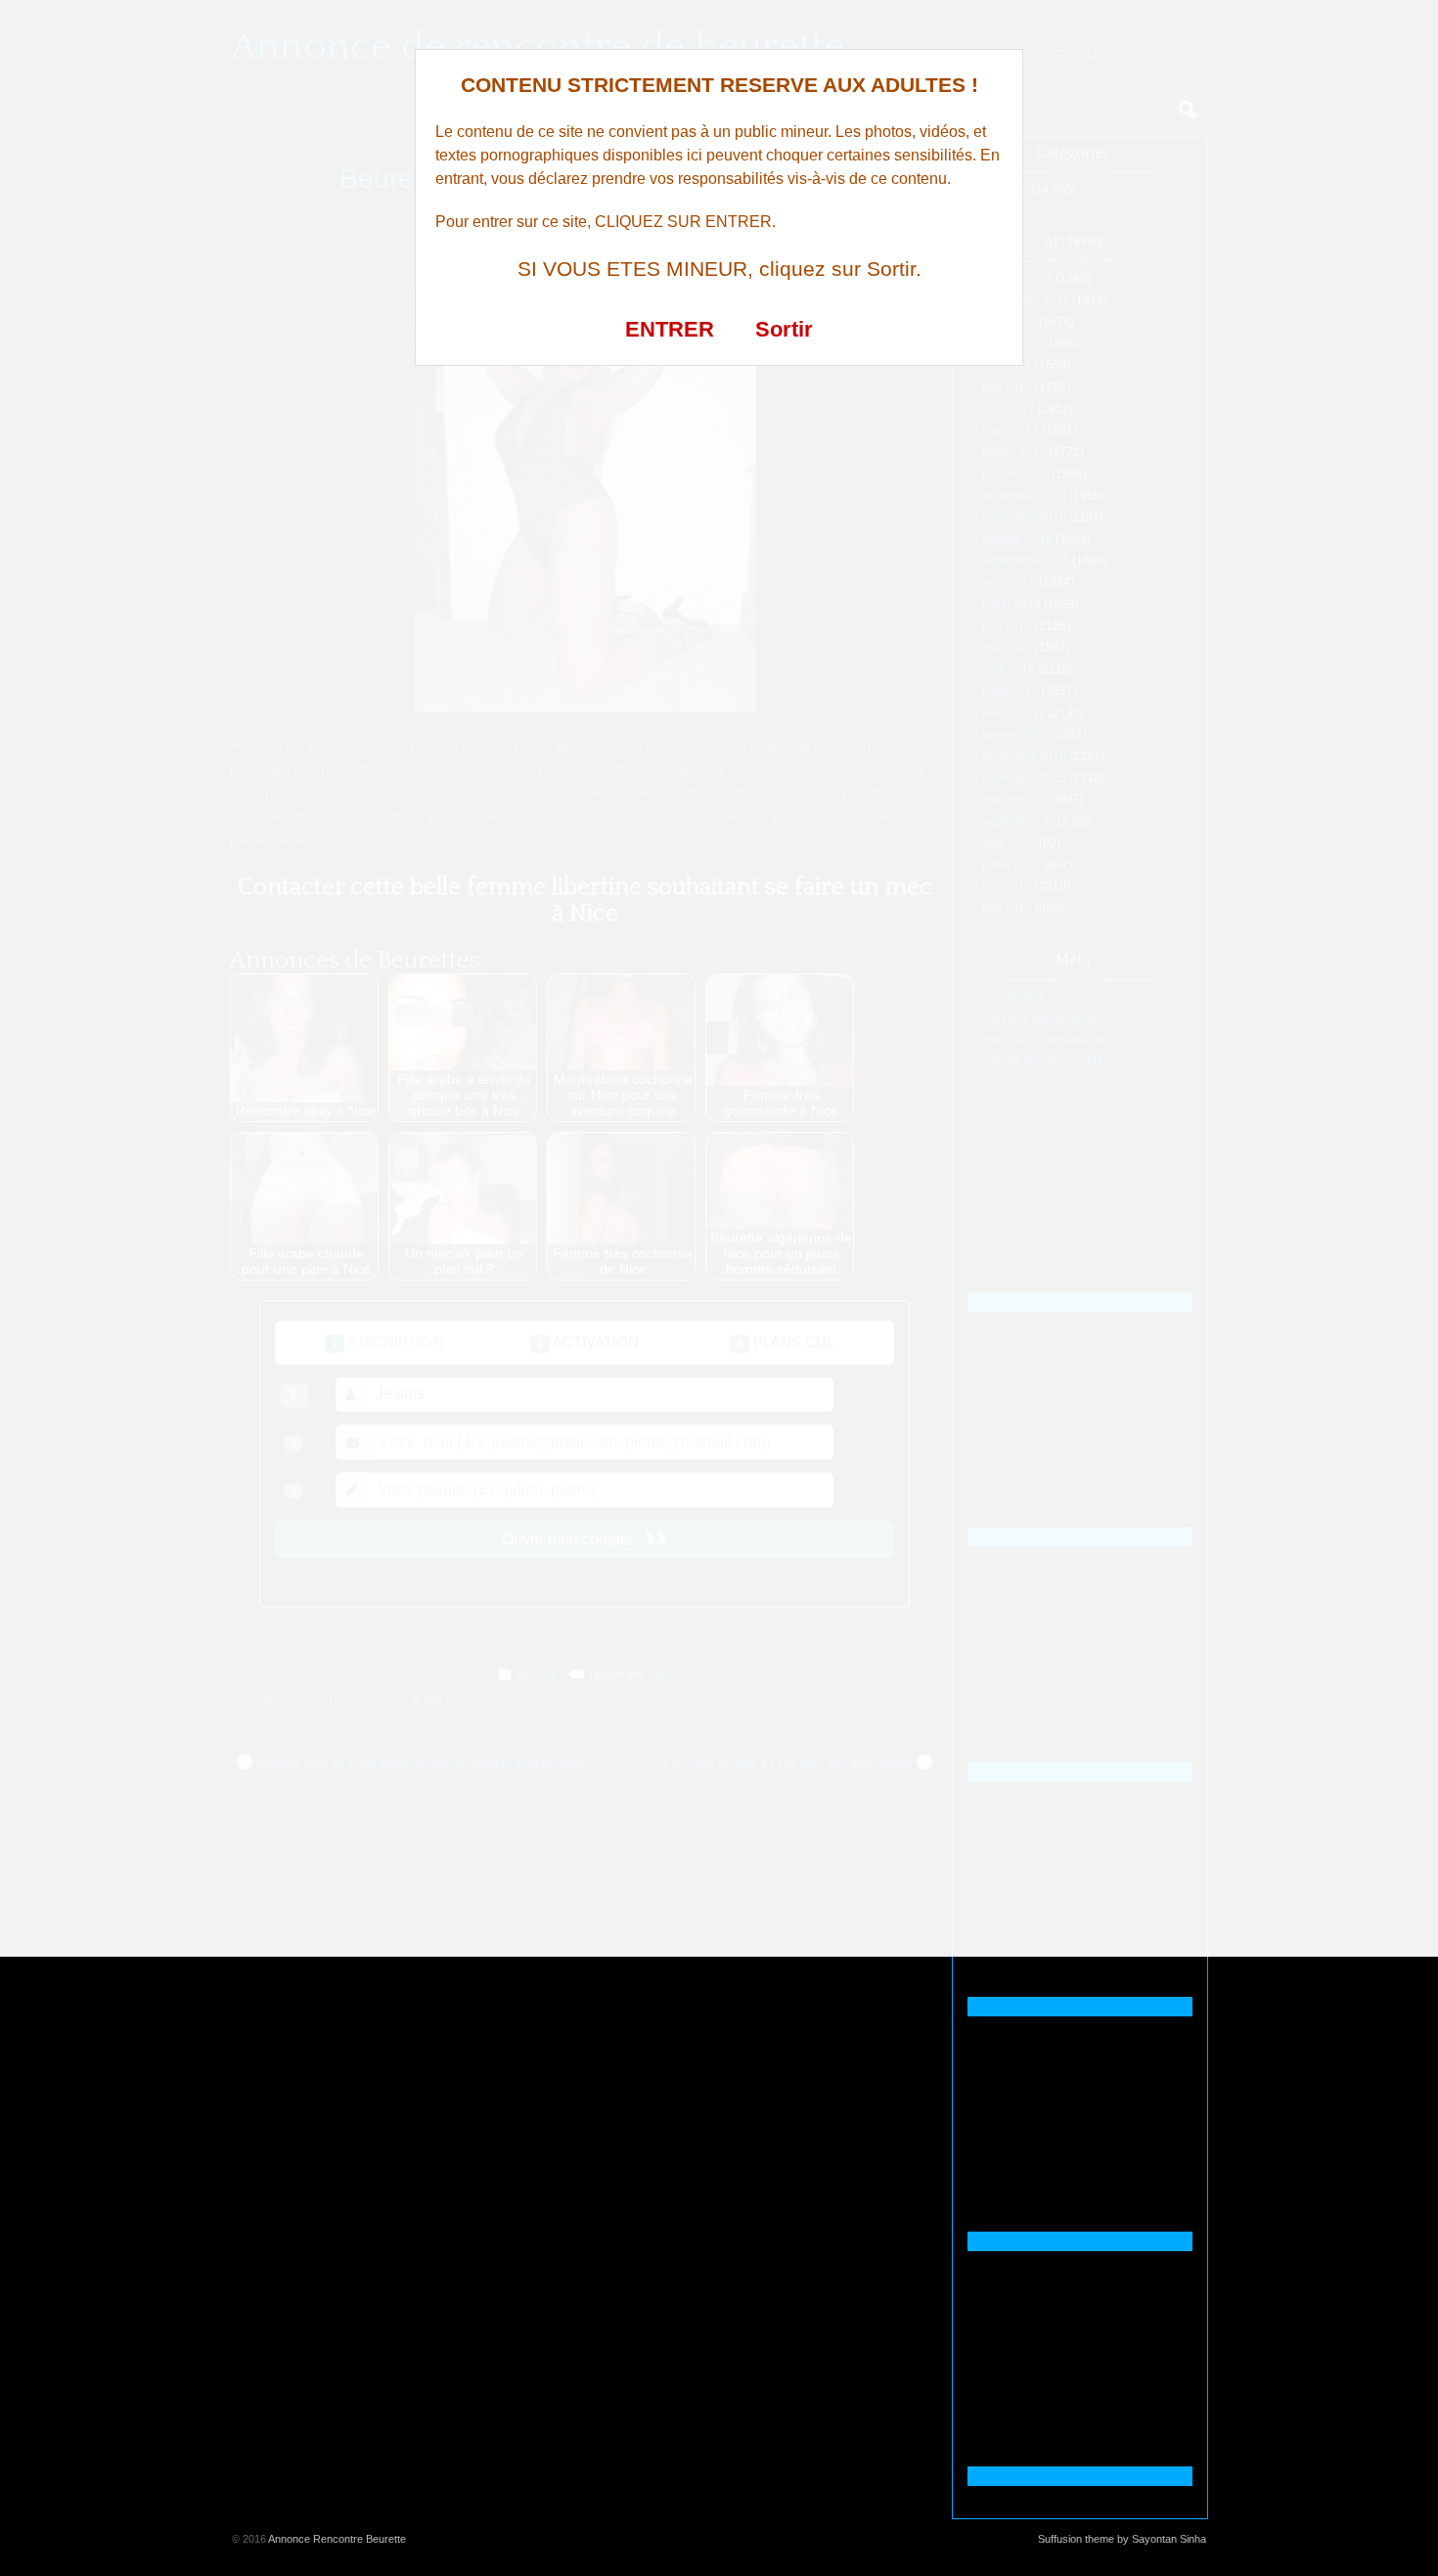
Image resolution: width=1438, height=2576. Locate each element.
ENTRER (670, 329)
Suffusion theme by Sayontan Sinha (1122, 2539)
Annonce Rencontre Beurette (337, 2539)
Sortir (784, 329)
